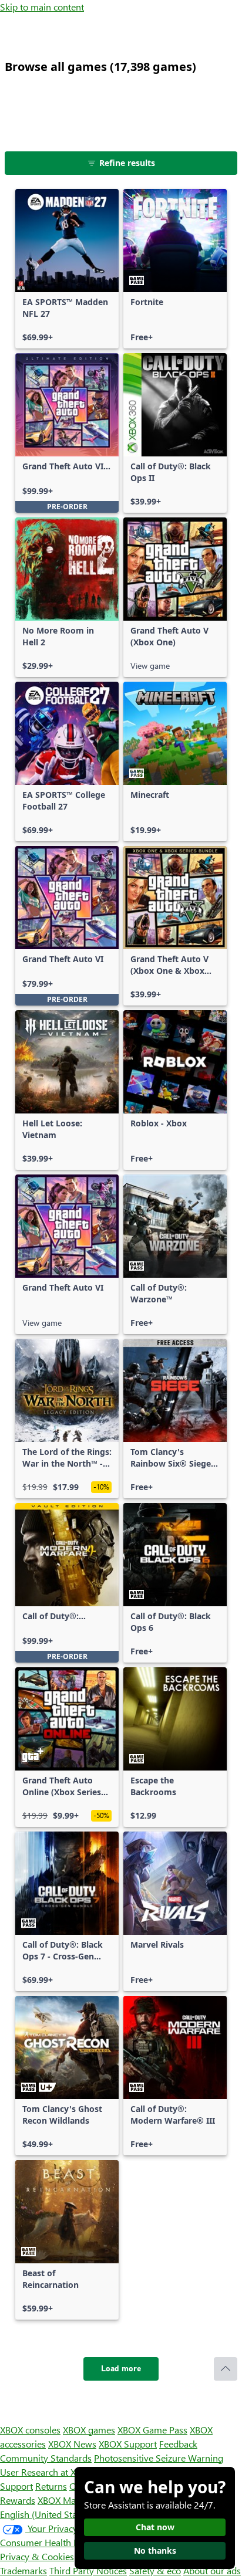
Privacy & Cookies (37, 2556)
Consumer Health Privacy (51, 2542)
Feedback (178, 2444)
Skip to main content (42, 7)
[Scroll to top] (226, 2369)
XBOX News (72, 2444)
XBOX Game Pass (152, 2430)
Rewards (18, 2500)
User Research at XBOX (48, 2472)
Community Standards (46, 2458)
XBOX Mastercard (73, 2500)
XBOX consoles (30, 2430)
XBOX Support (128, 2444)
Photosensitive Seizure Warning (159, 2458)
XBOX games (89, 2430)
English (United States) (46, 2514)
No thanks (155, 2550)
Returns (51, 2486)
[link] (67, 269)
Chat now (155, 2527)
